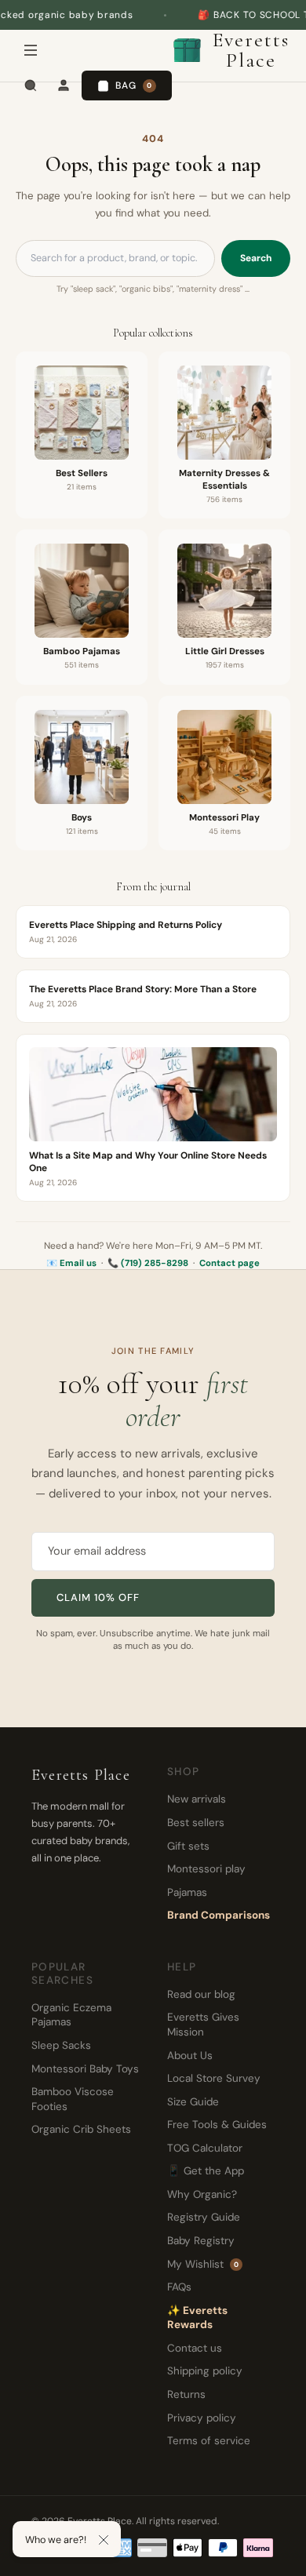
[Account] (64, 86)
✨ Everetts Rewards (197, 2318)
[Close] (104, 2540)
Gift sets (188, 1846)
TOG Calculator (205, 2148)
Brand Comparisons (219, 1915)
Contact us (195, 2348)
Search (256, 258)
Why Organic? (202, 2194)
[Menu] (31, 50)
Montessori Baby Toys (85, 2069)
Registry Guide (204, 2217)
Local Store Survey (214, 2078)
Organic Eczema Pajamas (71, 2015)
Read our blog (201, 1994)
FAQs (179, 2287)
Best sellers (196, 1823)
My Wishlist (203, 2264)
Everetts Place (251, 50)
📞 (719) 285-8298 (148, 1263)
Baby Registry (201, 2241)
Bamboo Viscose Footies (73, 2099)
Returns (186, 2394)
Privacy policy (202, 2418)
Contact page (229, 1263)
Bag (134, 86)
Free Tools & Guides (217, 2125)
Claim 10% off (98, 1597)
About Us (190, 2056)
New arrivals (197, 1799)
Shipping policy (205, 2371)
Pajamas (187, 1892)
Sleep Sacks (61, 2045)
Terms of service (209, 2441)
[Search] (31, 86)
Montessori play (206, 1869)
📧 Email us (71, 1263)
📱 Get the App (206, 2171)
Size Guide (193, 2102)
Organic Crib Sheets (81, 2129)
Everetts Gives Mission (203, 2025)
